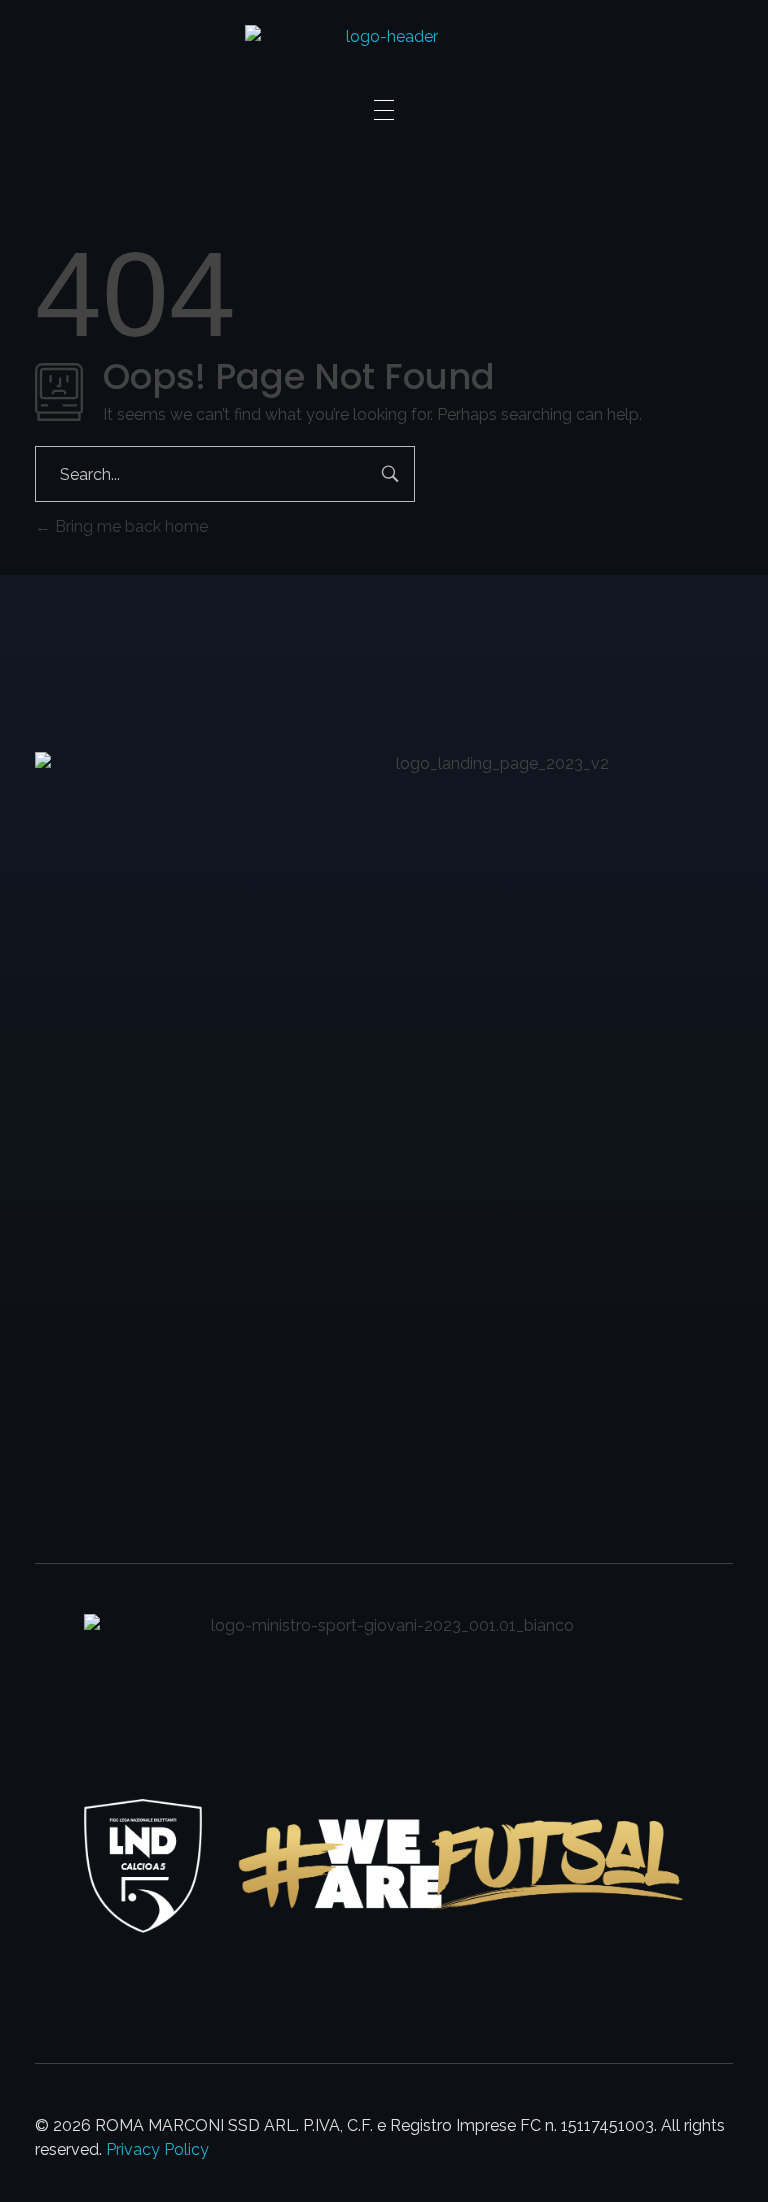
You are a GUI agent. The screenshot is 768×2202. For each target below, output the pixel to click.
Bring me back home (129, 526)
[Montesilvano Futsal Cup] (384, 50)
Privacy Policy (157, 2149)
